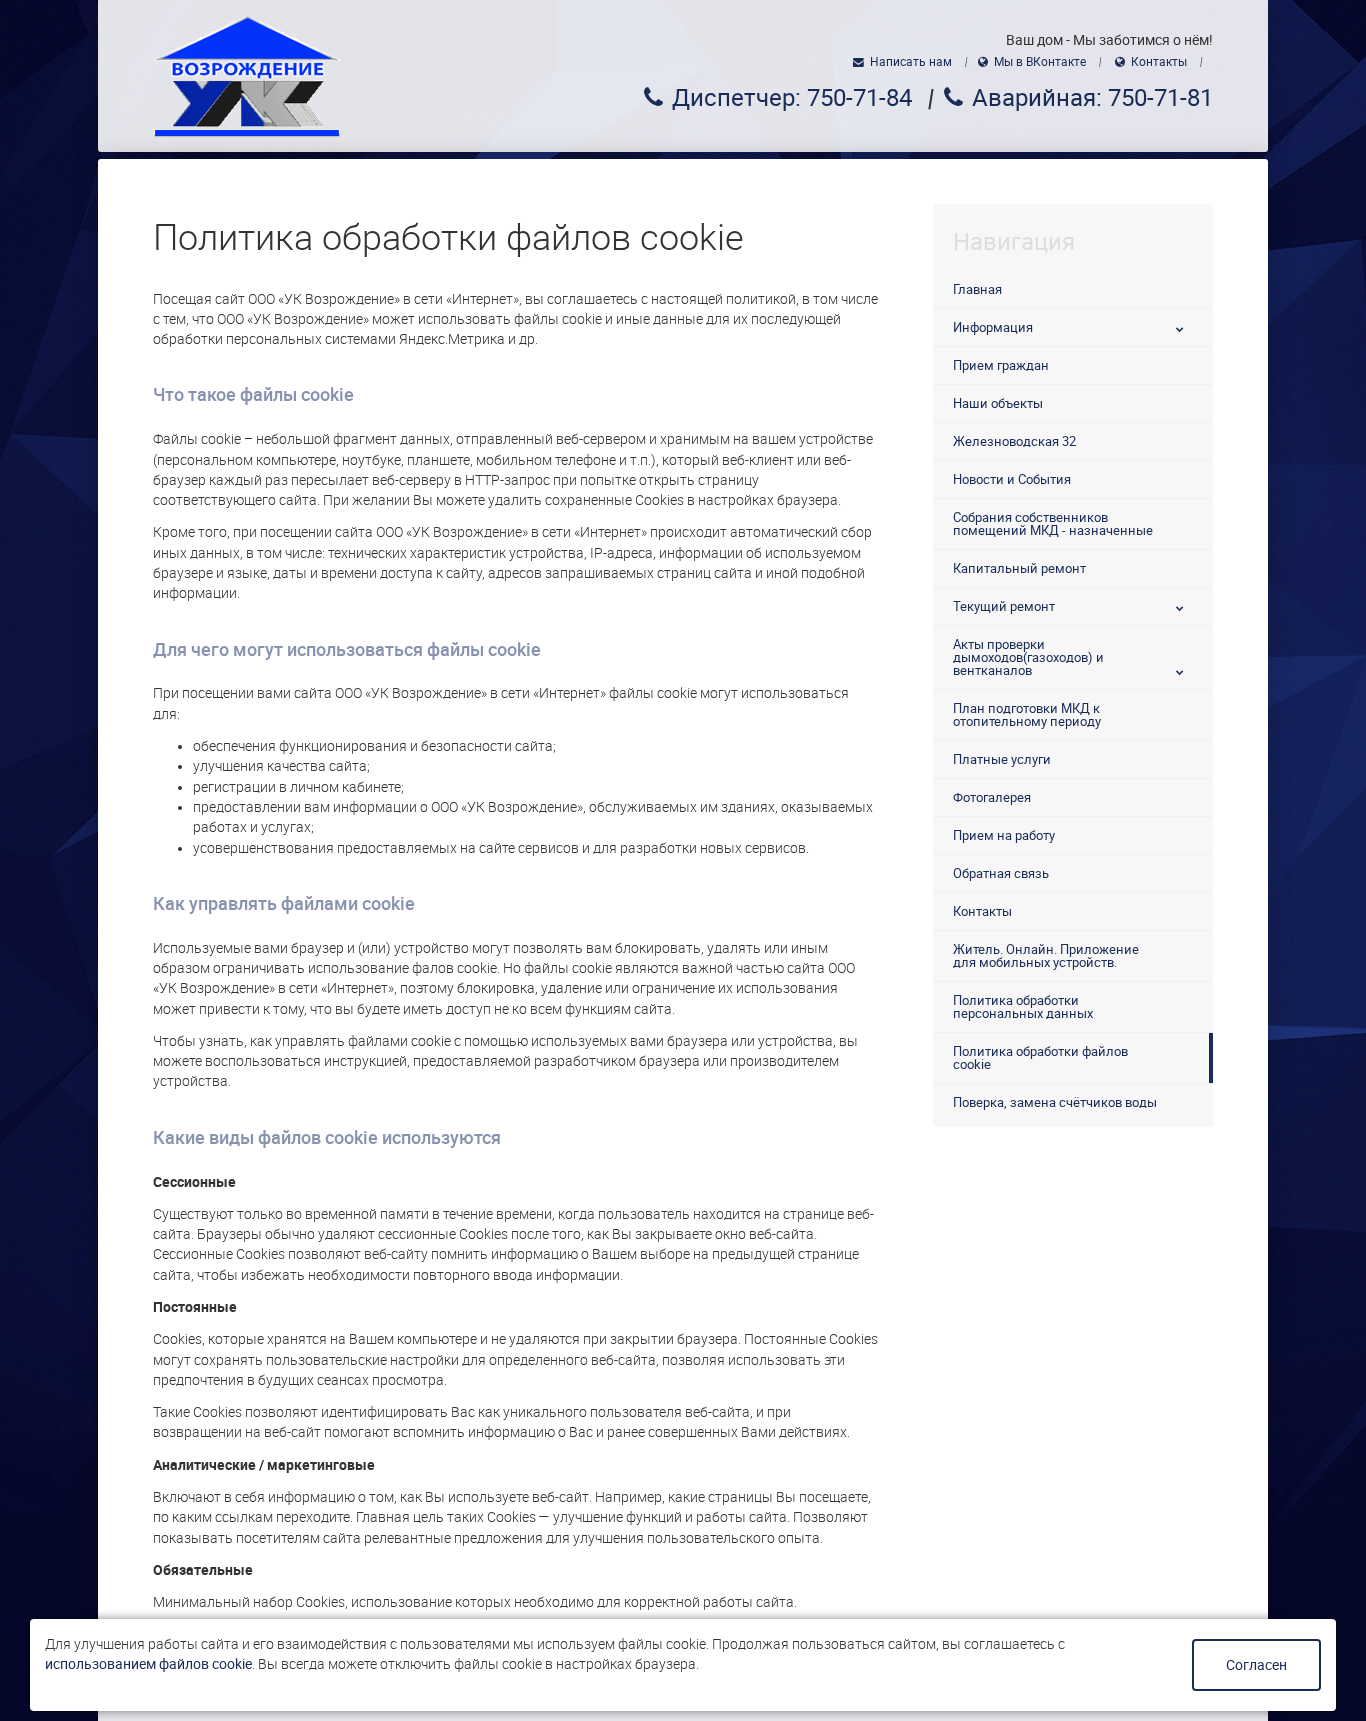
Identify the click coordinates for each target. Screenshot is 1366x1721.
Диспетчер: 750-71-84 (792, 98)
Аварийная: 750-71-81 (1092, 98)
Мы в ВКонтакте (1040, 62)
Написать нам (911, 62)
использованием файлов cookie (148, 1664)
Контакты (1159, 62)
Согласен (1256, 1665)
